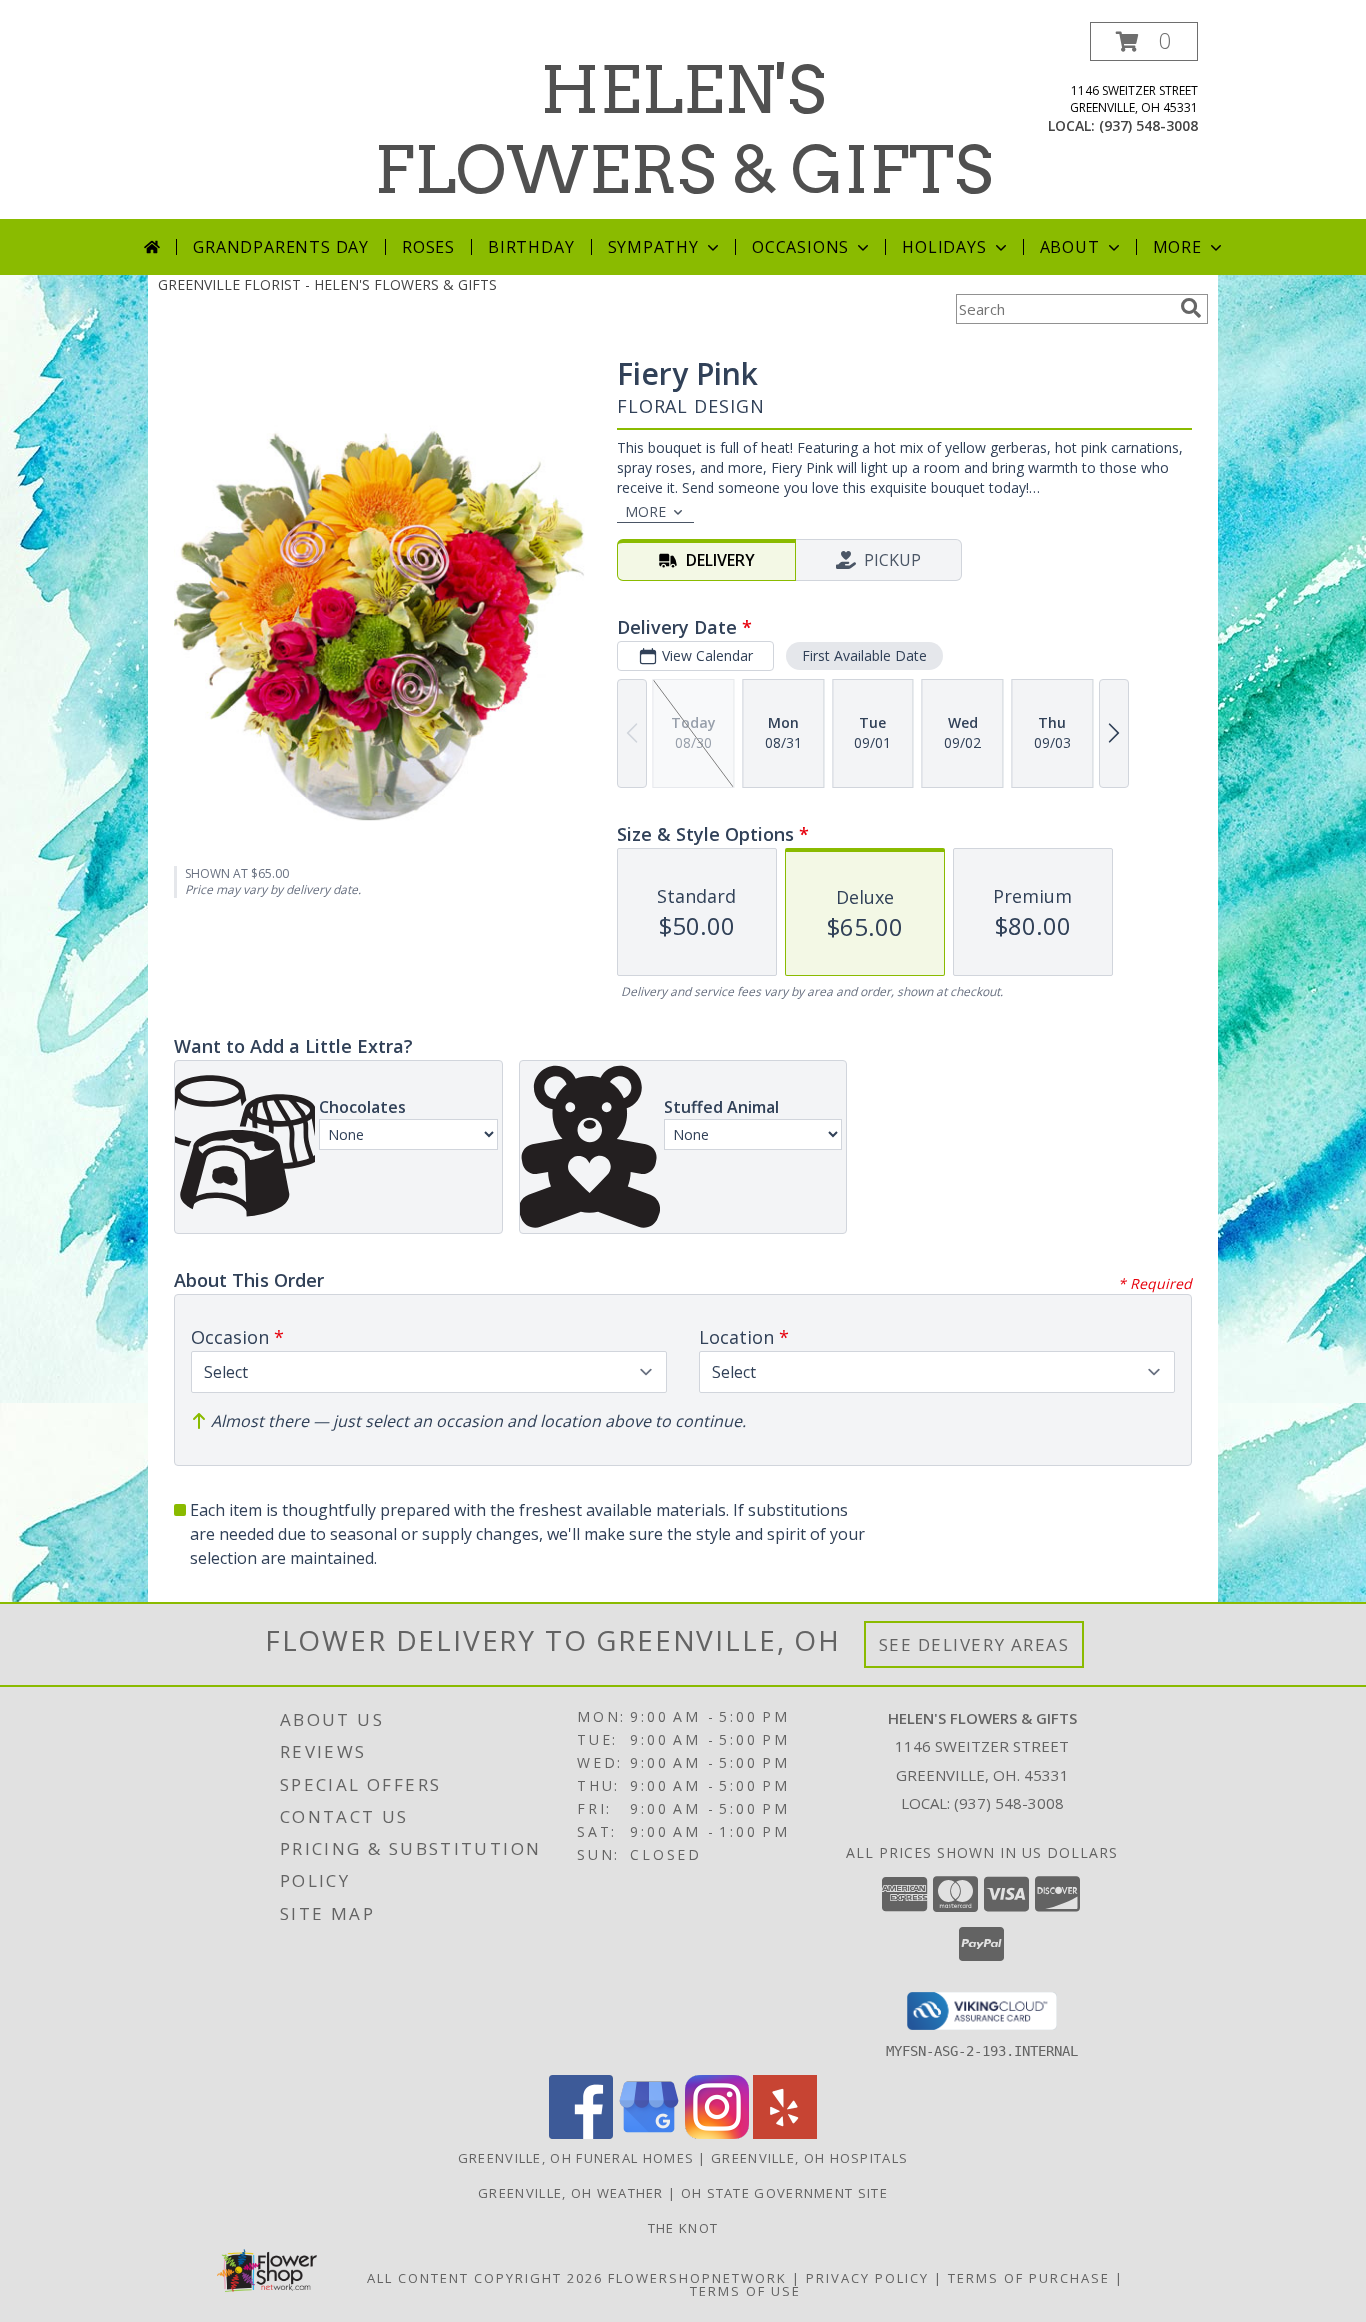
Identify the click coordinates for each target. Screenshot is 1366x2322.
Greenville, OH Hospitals (809, 2158)
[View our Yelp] (785, 2133)
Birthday (531, 247)
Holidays (944, 247)
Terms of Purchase (1029, 2278)
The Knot (683, 2228)
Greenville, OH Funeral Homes (576, 2158)
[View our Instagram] (717, 2133)
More (1177, 247)
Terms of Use (745, 2291)
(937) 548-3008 (1148, 125)
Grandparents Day (281, 247)
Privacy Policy (867, 2278)
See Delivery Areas (974, 1644)
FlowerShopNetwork (697, 2278)
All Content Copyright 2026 (485, 2278)
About (1070, 247)
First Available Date (864, 655)
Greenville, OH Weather (571, 2193)
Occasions (800, 247)
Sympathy (653, 247)
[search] (1191, 308)
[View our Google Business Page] (649, 2133)
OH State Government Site (784, 2193)
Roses (428, 247)
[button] (1144, 41)
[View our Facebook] (581, 2133)
